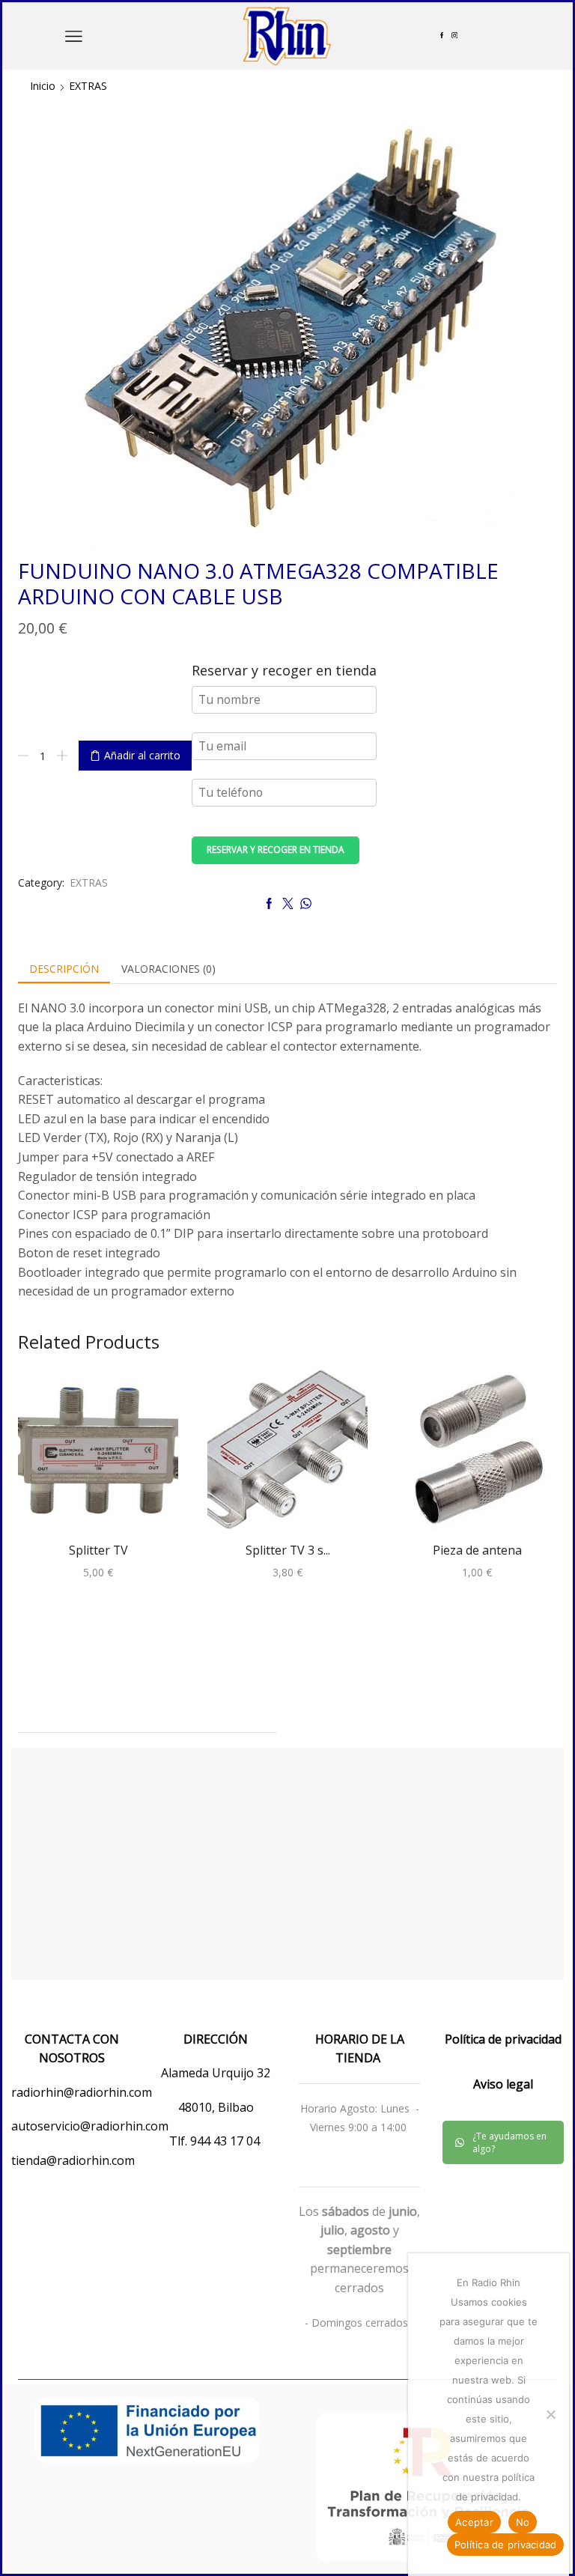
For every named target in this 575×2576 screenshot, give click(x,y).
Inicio (43, 86)
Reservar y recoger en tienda (276, 849)
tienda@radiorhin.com (73, 2160)
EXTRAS (88, 86)
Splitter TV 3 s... (288, 1550)
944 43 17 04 (226, 2141)
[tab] (64, 969)
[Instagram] (454, 36)
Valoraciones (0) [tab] (168, 969)
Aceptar (474, 2522)
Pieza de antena (477, 1550)
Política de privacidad (506, 2545)
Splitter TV (98, 1550)
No (523, 2522)
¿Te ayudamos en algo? (509, 2142)
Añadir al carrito (142, 755)
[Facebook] (442, 36)
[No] (550, 2414)
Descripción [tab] (64, 969)
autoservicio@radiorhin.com (90, 2126)
